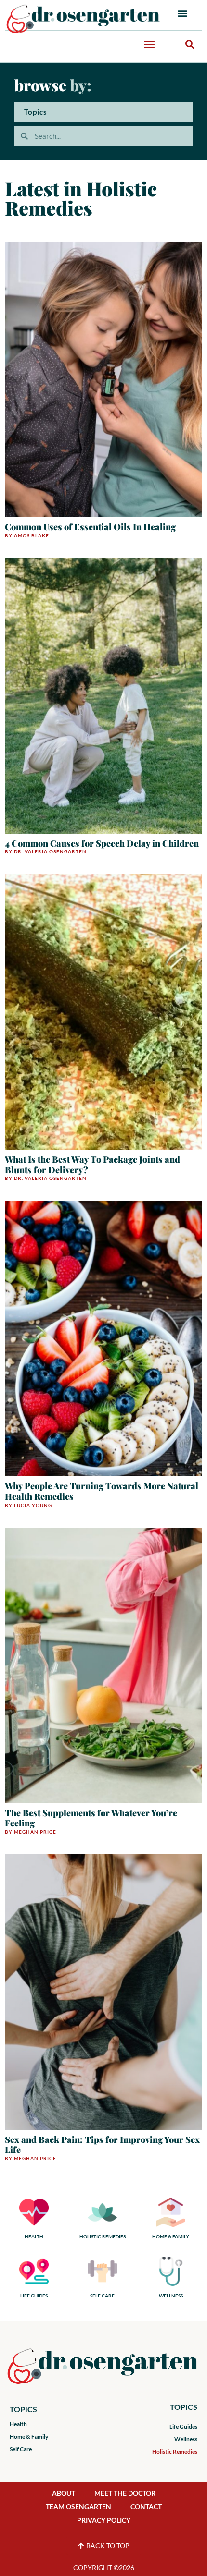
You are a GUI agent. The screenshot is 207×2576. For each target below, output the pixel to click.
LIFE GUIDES (34, 2296)
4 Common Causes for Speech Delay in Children (102, 843)
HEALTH (34, 2236)
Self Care (21, 2449)
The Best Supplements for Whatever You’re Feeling (91, 1818)
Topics (36, 112)
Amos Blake (32, 535)
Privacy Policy (104, 2520)
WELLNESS (171, 2296)
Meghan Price (35, 1832)
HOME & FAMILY (171, 2236)
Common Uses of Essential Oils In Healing (90, 527)
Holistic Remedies (175, 2451)
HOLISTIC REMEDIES (103, 2236)
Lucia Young (33, 1505)
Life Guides (183, 2426)
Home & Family (29, 2436)
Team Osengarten (78, 2507)
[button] (183, 13)
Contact (146, 2507)
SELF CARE (102, 2296)
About (64, 2493)
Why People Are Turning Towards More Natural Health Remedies (102, 1491)
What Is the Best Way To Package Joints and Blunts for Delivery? (92, 1165)
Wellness (186, 2439)
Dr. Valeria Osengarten (50, 851)
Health (18, 2424)
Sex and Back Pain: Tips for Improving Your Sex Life (102, 2145)
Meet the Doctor (125, 2493)
